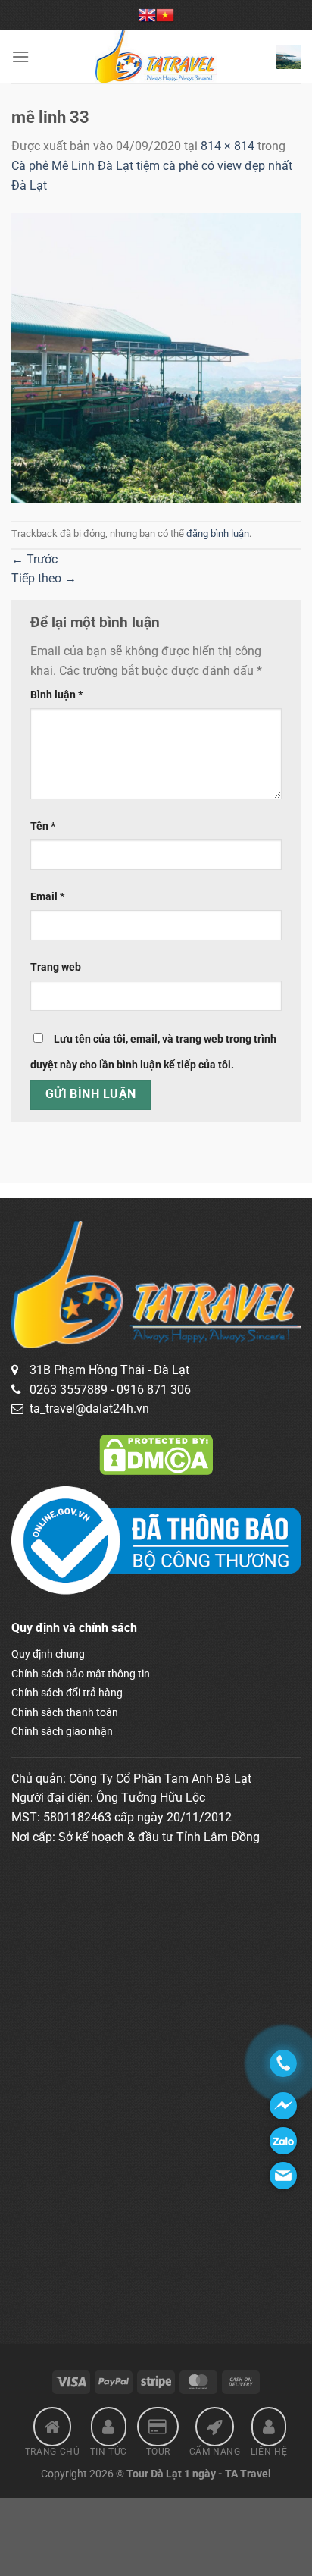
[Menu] (20, 56)
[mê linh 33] (156, 357)
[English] (147, 15)
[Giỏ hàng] (289, 57)
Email (47, 897)
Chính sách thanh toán (65, 1712)
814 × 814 (228, 146)
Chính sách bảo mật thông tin (81, 1674)
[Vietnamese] (165, 15)
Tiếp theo (44, 578)
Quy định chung (48, 1654)
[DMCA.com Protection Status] (156, 1454)
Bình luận (56, 695)
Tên (43, 826)
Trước (34, 559)
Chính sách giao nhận (62, 1731)
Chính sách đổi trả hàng (67, 1693)
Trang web (56, 967)
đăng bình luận (218, 533)
